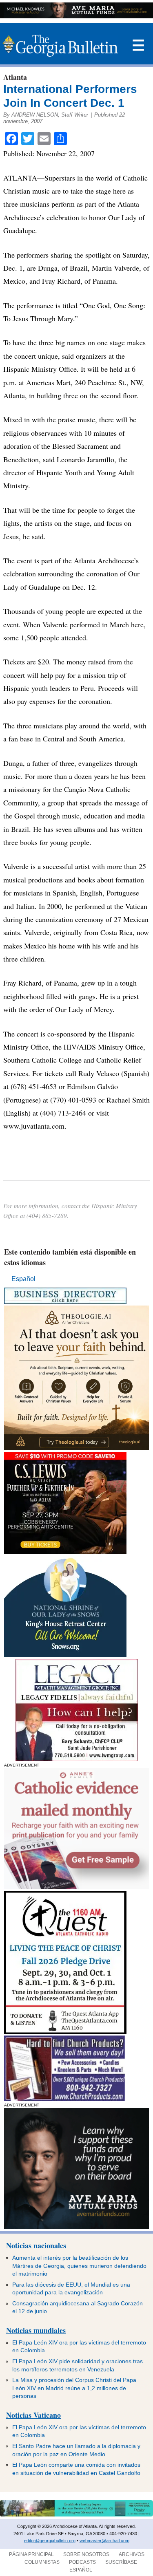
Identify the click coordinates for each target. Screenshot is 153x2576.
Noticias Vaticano (33, 2415)
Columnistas (42, 2562)
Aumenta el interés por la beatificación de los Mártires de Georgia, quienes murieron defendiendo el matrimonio (79, 2266)
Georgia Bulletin (60, 46)
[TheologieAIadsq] (76, 1448)
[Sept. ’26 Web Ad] (65, 1655)
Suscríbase (121, 2562)
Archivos (132, 2554)
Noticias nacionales (36, 2245)
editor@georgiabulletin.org (50, 2541)
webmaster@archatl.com (104, 2541)
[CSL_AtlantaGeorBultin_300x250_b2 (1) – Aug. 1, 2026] (65, 1552)
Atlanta (15, 77)
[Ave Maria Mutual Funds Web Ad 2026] (76, 16)
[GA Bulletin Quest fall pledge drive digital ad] (65, 2032)
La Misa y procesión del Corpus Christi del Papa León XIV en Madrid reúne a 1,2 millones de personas (74, 2388)
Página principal (31, 2554)
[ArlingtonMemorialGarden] (76, 2515)
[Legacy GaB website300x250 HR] (77, 1759)
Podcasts (82, 2562)
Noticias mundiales (36, 2330)
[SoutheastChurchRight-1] (64, 2099)
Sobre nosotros (86, 2554)
